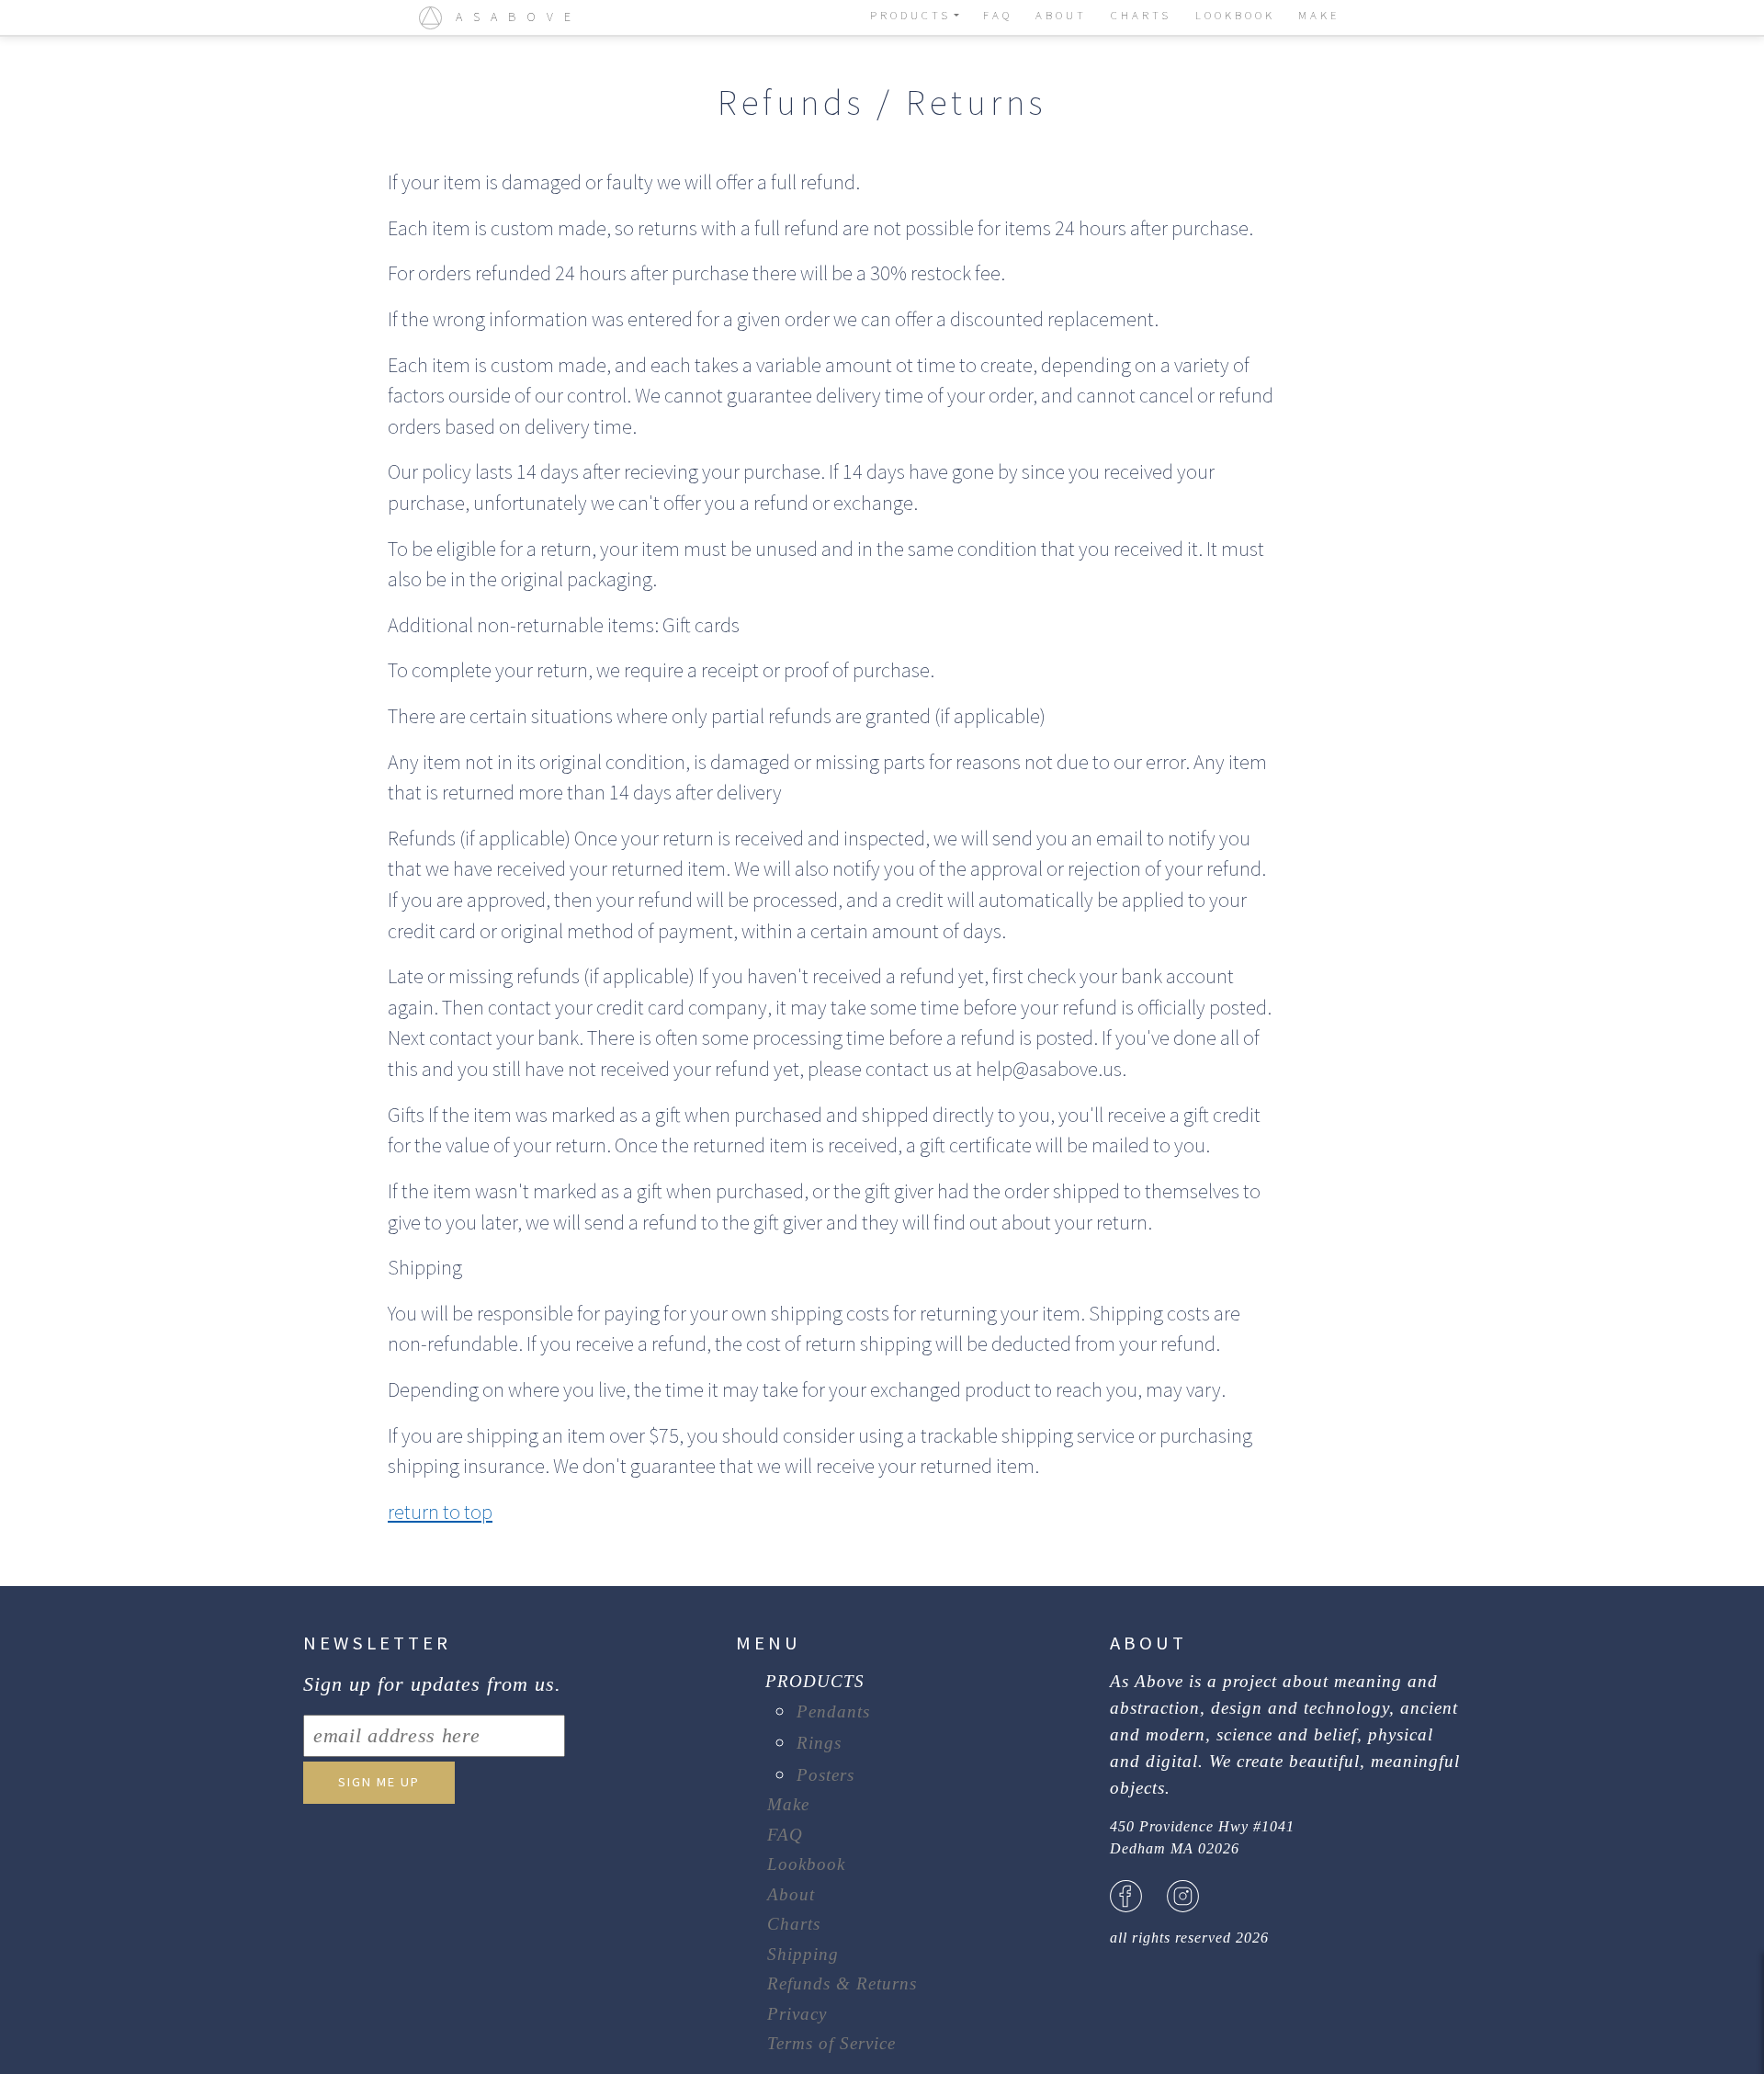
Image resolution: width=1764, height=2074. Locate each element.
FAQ (785, 1835)
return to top (440, 1512)
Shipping (803, 1954)
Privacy (797, 2014)
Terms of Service (831, 2043)
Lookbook (806, 1864)
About (791, 1894)
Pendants (833, 1711)
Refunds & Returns (842, 1983)
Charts (794, 1924)
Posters (825, 1775)
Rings (819, 1743)
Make (788, 1804)
